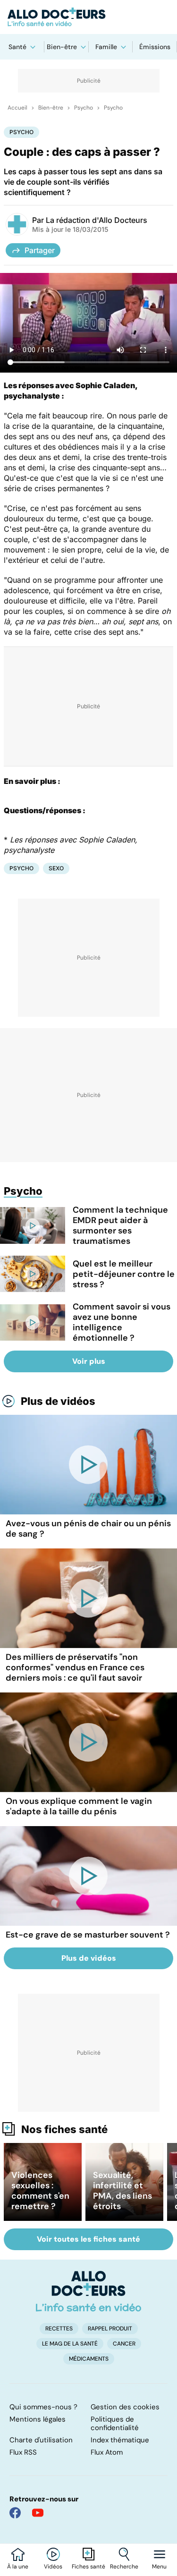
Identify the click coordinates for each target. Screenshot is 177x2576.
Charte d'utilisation (41, 2440)
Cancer (124, 2344)
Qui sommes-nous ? (43, 2407)
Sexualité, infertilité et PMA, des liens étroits (122, 2191)
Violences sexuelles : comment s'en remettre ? (40, 2191)
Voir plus (89, 1361)
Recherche (124, 2567)
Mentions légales (38, 2419)
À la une (18, 2567)
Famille (106, 47)
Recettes (59, 2329)
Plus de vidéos (58, 1401)
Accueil (17, 108)
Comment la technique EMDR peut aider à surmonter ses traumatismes (120, 1225)
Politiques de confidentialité (115, 2423)
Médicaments (89, 2359)
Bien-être (62, 47)
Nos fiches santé (64, 2129)
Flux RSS (23, 2452)
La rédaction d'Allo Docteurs (97, 220)
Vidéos (53, 2567)
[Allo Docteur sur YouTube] (38, 2513)
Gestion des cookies (125, 2407)
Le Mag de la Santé (70, 2344)
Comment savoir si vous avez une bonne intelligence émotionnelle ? (122, 1322)
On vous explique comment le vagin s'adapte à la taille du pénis (79, 1806)
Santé (17, 47)
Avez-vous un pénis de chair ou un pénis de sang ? (88, 1529)
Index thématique (120, 2440)
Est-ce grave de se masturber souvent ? (88, 1935)
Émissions (155, 47)
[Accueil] (88, 2291)
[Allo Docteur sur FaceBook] (15, 2513)
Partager (40, 250)
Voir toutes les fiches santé (88, 2239)
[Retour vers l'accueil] (88, 17)
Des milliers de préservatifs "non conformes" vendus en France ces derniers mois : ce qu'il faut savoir (75, 1667)
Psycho (84, 108)
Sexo (56, 868)
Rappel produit (110, 2329)
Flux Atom (107, 2452)
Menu (159, 2567)
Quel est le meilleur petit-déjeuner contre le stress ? (124, 1274)
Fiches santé (88, 2567)
